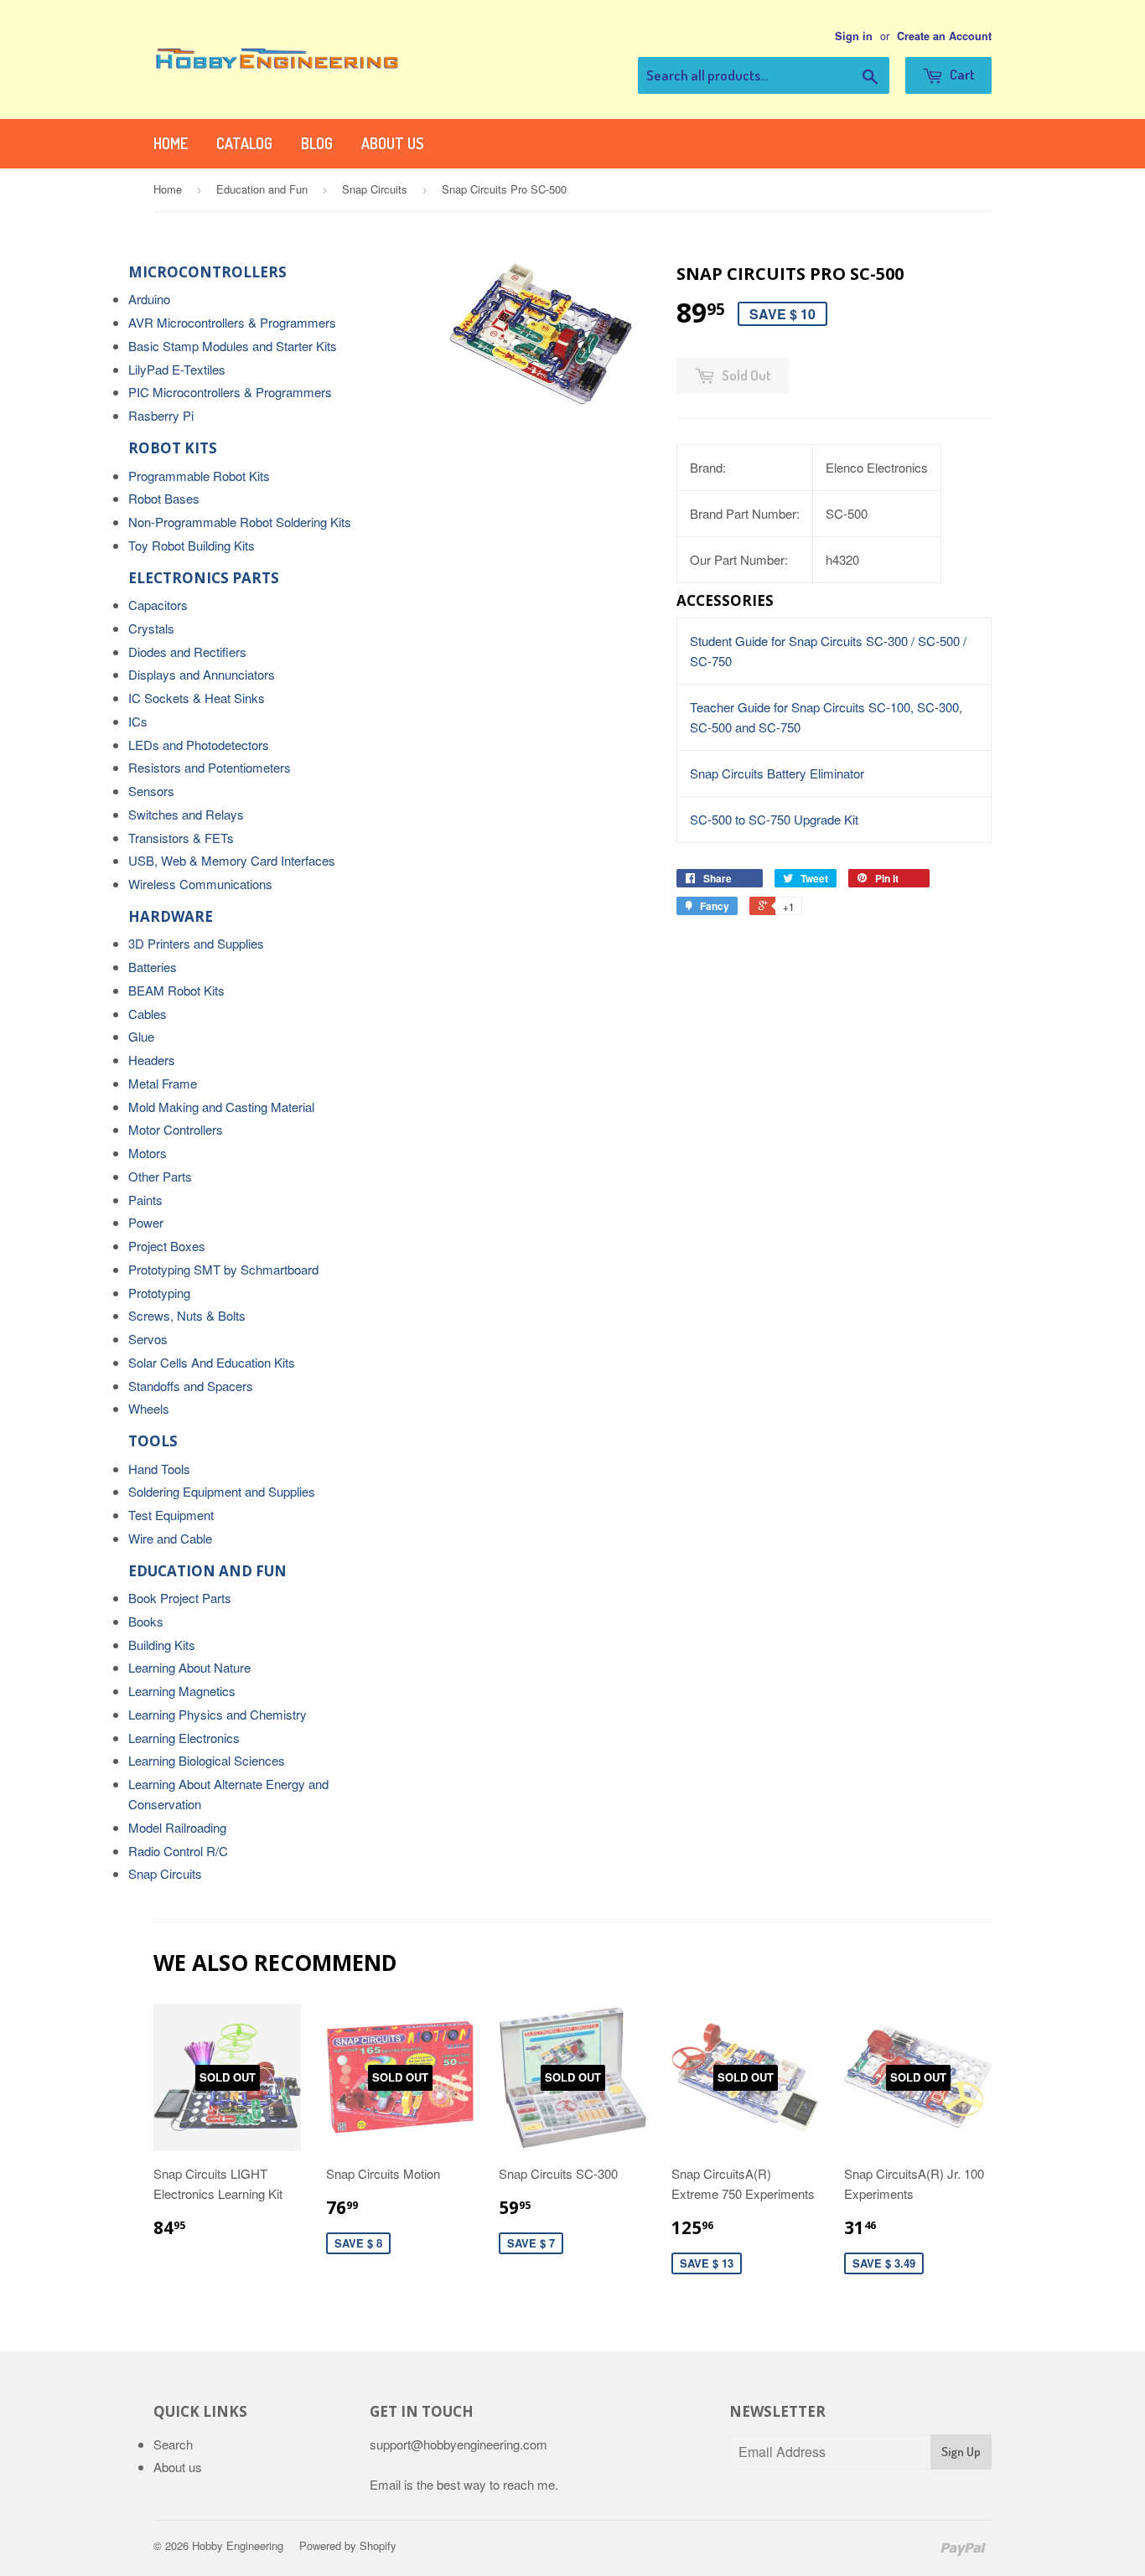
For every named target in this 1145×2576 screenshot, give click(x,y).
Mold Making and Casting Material (221, 1107)
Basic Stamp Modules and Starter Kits (233, 346)
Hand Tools (159, 1469)
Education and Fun (262, 189)
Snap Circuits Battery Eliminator (777, 773)
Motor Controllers (176, 1129)
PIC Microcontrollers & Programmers (230, 392)
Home (171, 143)
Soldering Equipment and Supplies (222, 1491)
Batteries (153, 967)
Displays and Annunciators (202, 674)
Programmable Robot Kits (199, 476)
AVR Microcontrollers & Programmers (232, 322)
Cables (148, 1014)
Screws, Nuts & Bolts (187, 1315)
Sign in (854, 36)
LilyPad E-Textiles (177, 369)
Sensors (151, 791)
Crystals (151, 628)
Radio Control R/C (178, 1851)
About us (392, 143)
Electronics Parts (204, 578)
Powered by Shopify (348, 2545)
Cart (961, 74)
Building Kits (162, 1645)
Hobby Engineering (238, 2545)
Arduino (149, 299)
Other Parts (160, 1176)
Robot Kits (173, 448)
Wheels (149, 1408)
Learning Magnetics (182, 1691)
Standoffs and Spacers (191, 1386)
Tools (153, 1441)
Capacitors (158, 605)
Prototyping (159, 1293)
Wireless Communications (200, 884)
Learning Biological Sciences (207, 1760)
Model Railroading (177, 1827)
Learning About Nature (189, 1667)
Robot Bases (164, 498)
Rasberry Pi (161, 415)
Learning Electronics (184, 1738)
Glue (141, 1036)
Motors (148, 1153)
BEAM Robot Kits (176, 990)
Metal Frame (163, 1083)
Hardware (171, 916)
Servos (148, 1339)
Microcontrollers (207, 272)
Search (173, 2444)
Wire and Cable (170, 1538)
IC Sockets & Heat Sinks (197, 698)
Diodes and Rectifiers (187, 652)
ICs (138, 721)
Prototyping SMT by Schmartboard (223, 1269)
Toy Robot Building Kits (192, 545)
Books (146, 1621)
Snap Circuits (375, 189)
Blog (317, 143)
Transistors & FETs (181, 838)
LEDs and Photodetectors (199, 745)
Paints (145, 1200)
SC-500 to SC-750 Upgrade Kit (774, 819)
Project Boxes (167, 1246)
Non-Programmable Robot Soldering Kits (240, 522)
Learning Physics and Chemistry (218, 1714)
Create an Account (944, 36)
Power (146, 1222)
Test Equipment (171, 1515)
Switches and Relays (186, 814)
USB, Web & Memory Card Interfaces (232, 860)
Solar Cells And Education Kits (212, 1362)
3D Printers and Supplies (196, 943)
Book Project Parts (180, 1598)
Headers (152, 1060)
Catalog (244, 143)
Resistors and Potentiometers (210, 767)
